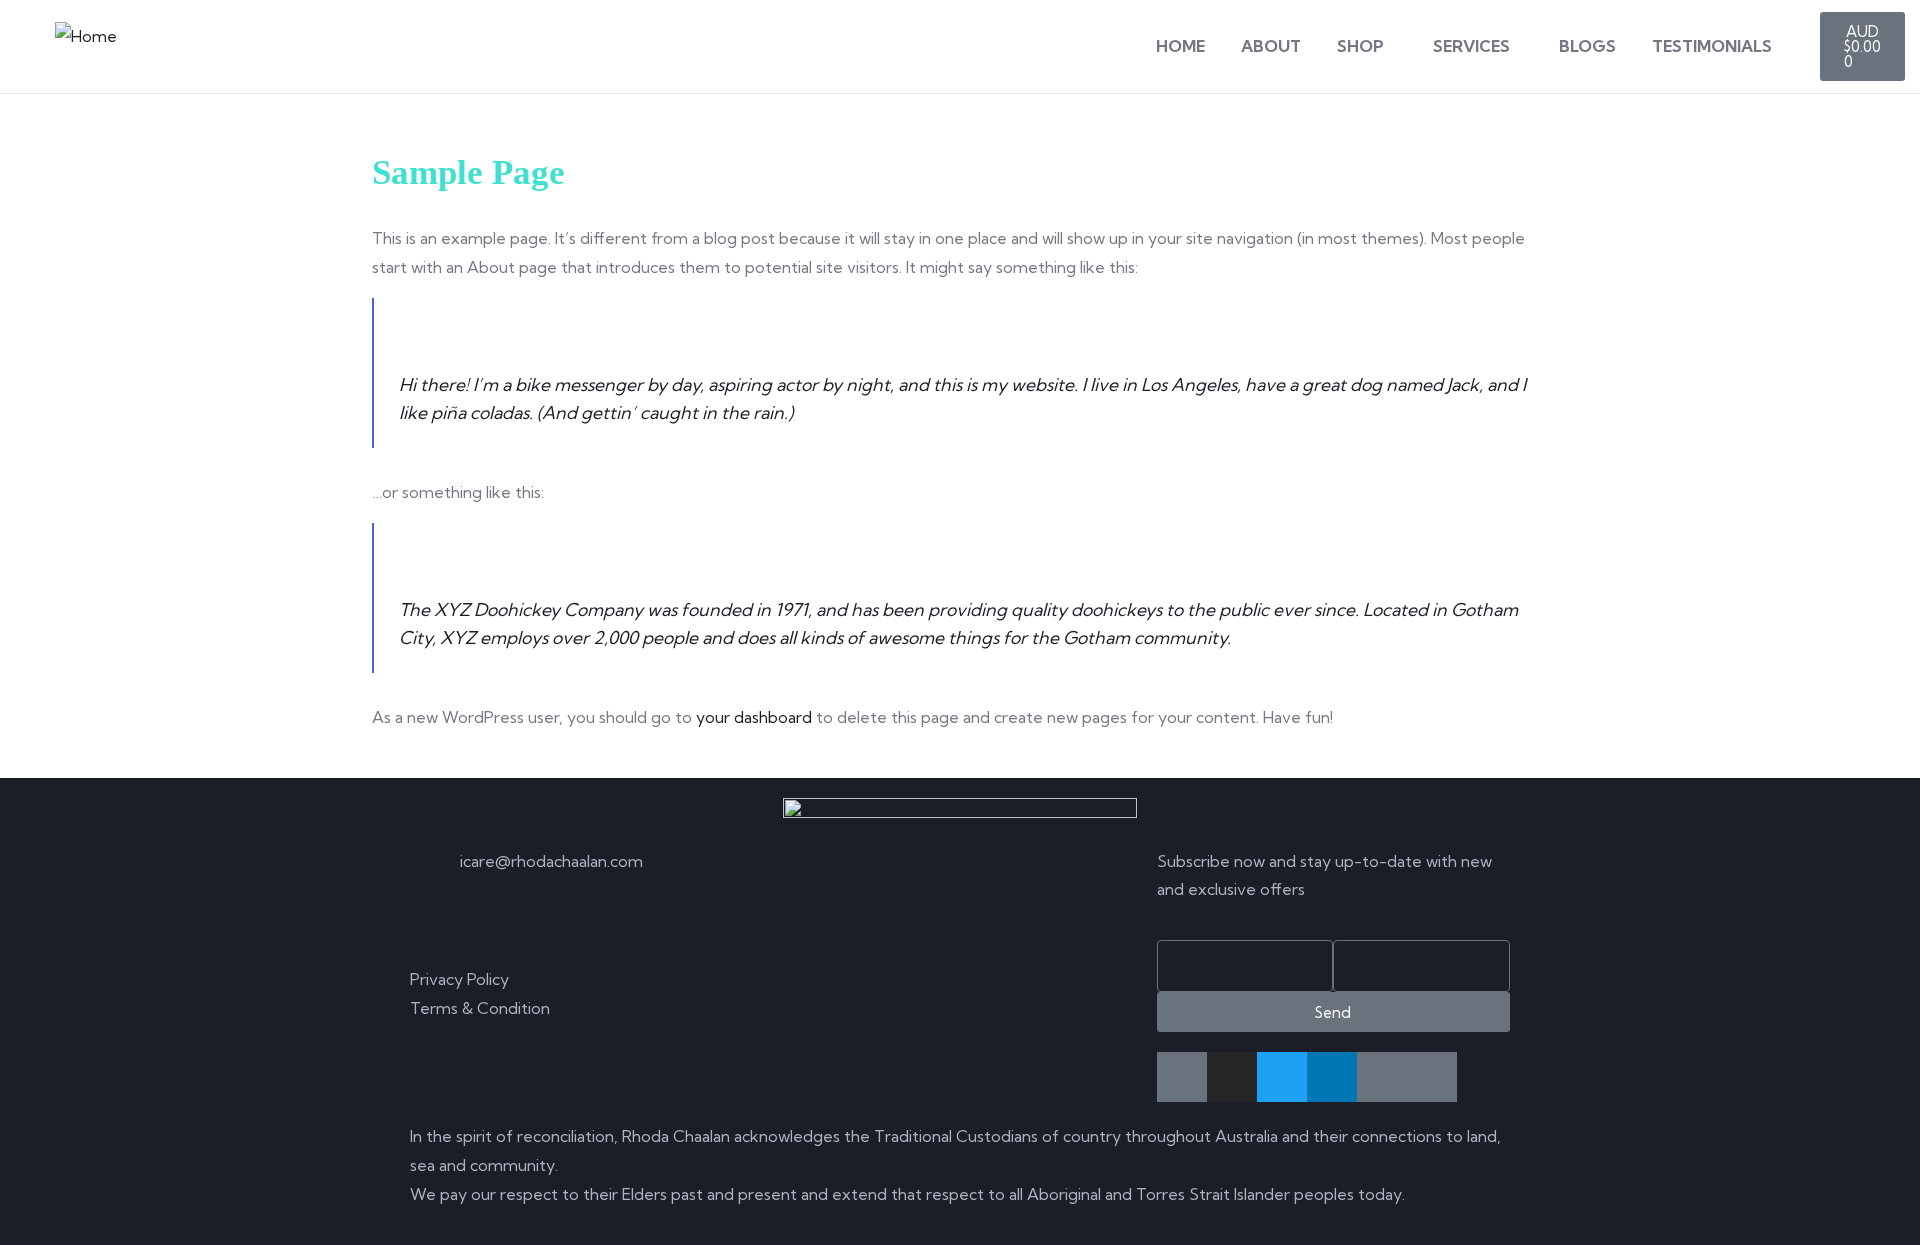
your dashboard (754, 717)
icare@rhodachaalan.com (551, 861)
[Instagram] (1232, 1077)
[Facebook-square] (1182, 1077)
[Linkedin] (1332, 1077)
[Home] (86, 36)
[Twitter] (1282, 1077)
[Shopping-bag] (1432, 1077)
